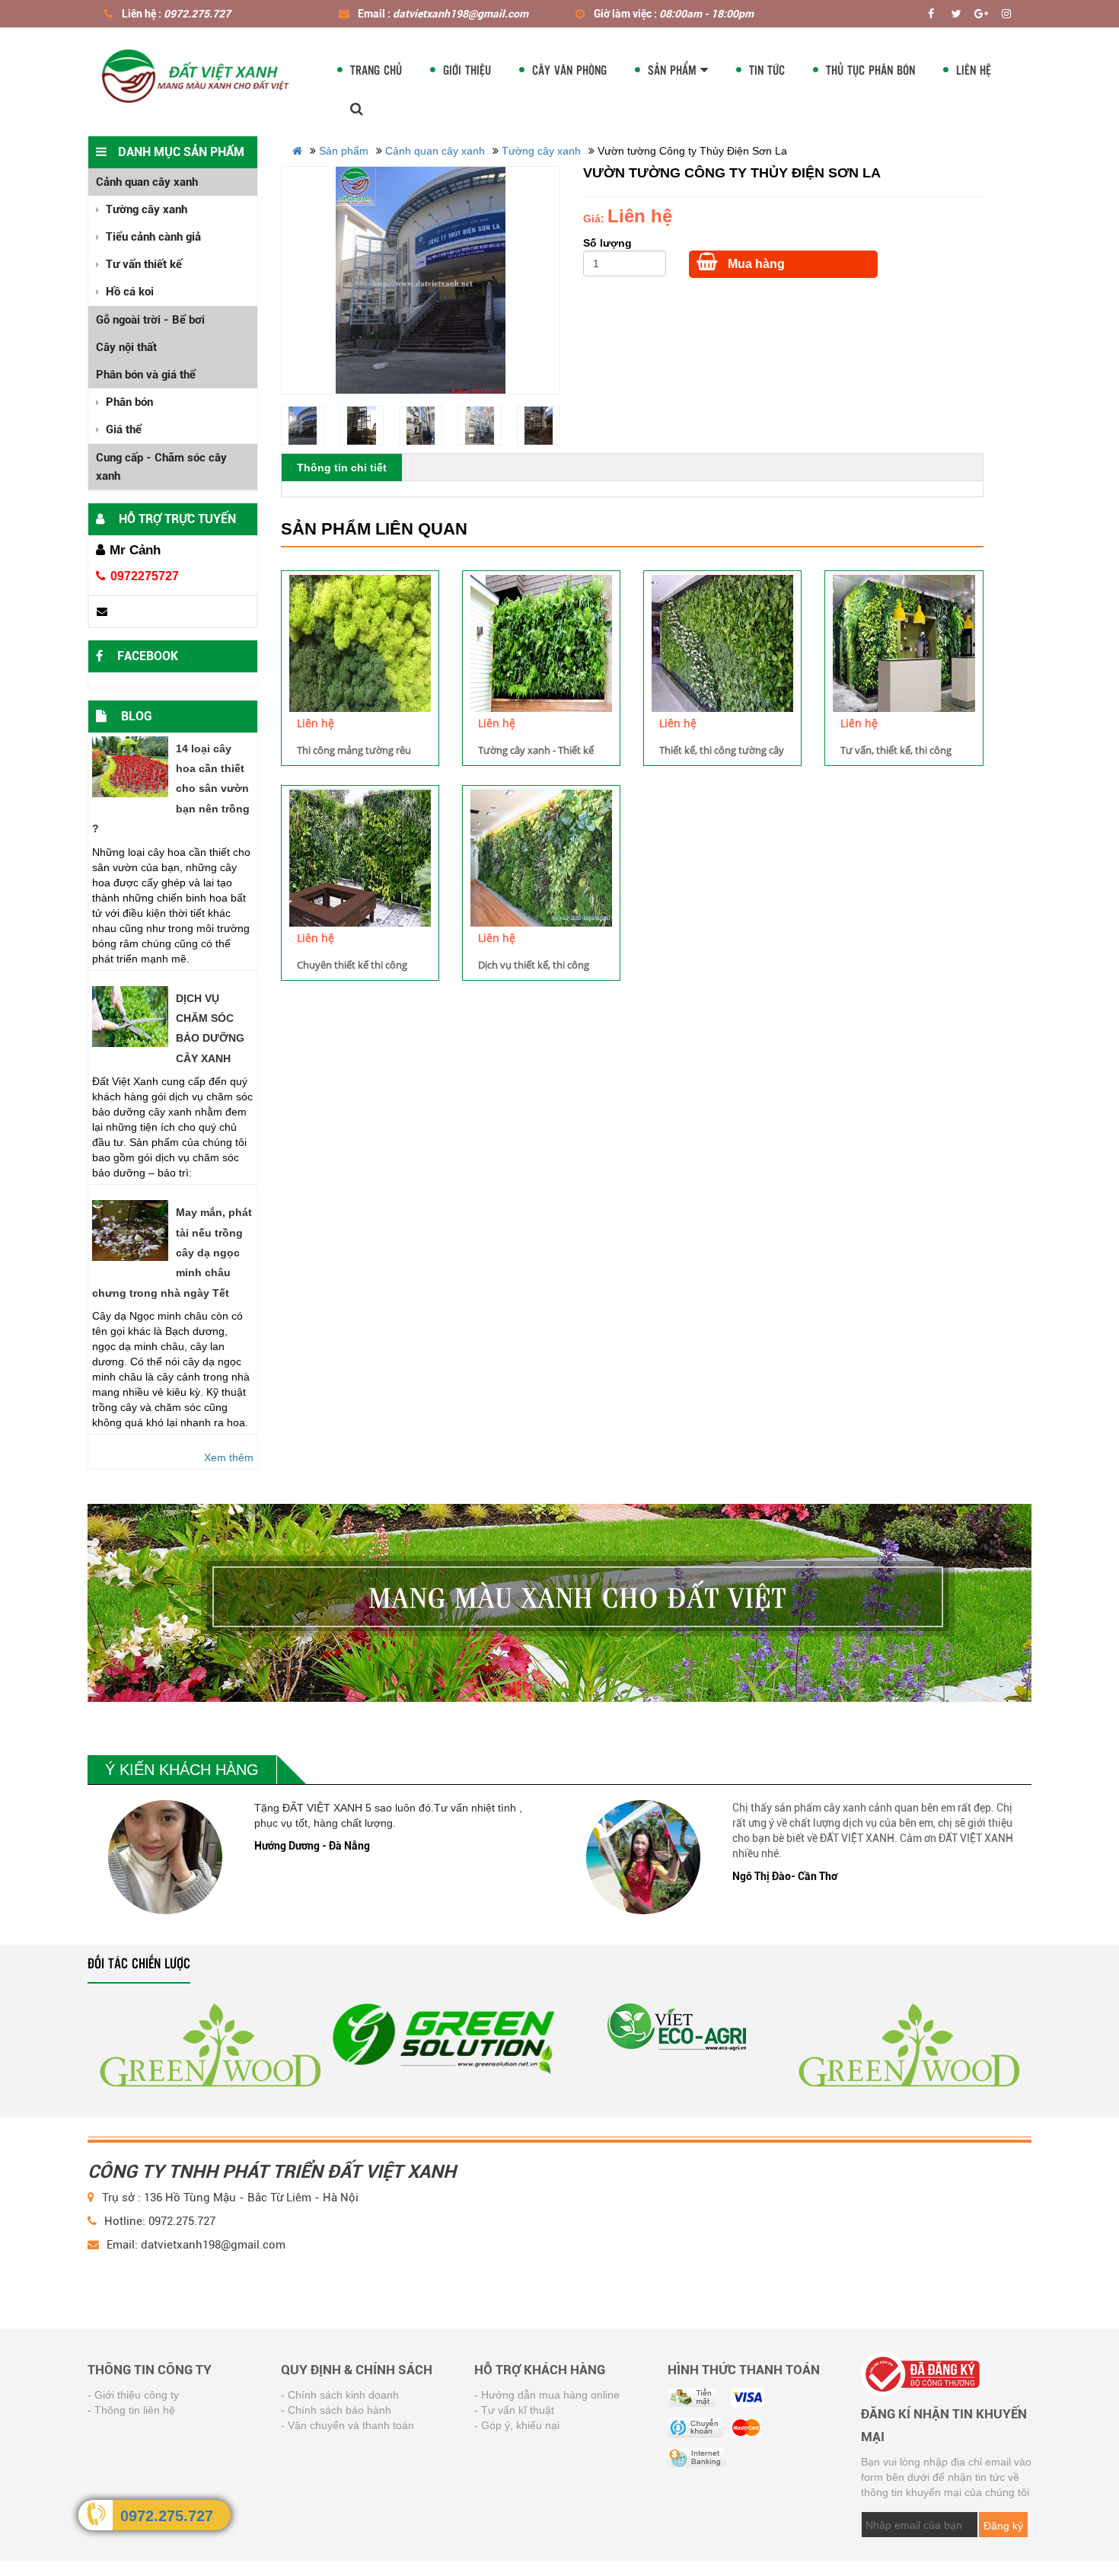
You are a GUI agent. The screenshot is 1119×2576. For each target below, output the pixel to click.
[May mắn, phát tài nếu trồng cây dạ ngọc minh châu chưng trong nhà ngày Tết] (130, 1231)
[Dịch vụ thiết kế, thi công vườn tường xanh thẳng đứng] (541, 858)
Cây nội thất (126, 347)
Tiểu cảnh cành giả (152, 237)
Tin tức (767, 70)
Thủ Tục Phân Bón (870, 70)
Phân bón (128, 402)
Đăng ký (1003, 2526)
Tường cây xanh (145, 209)
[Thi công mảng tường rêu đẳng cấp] (360, 643)
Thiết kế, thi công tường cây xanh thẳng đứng (722, 750)
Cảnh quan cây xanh (147, 182)
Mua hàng (755, 264)
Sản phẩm (674, 70)
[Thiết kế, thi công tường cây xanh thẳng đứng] (722, 643)
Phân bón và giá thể (146, 375)
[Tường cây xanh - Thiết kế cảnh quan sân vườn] (541, 643)
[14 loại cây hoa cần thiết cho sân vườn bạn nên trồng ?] (130, 767)
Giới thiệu (467, 70)
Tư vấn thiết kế (142, 264)
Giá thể (122, 429)
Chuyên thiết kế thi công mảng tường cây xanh (352, 965)
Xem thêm (229, 1457)
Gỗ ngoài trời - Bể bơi (150, 320)
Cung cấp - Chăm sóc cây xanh (161, 467)
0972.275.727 (167, 2516)
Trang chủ (376, 70)
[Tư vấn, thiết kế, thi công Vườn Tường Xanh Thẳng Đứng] (904, 643)
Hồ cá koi (128, 292)
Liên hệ (974, 70)
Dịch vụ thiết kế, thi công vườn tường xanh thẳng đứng (534, 965)
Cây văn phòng (569, 70)
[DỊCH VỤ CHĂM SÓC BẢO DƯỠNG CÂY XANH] (130, 1017)
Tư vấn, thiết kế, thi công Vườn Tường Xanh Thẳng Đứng (897, 750)
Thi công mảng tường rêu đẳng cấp (354, 750)
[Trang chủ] (197, 73)
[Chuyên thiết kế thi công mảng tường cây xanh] (360, 858)
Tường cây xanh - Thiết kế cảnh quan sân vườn (536, 750)
